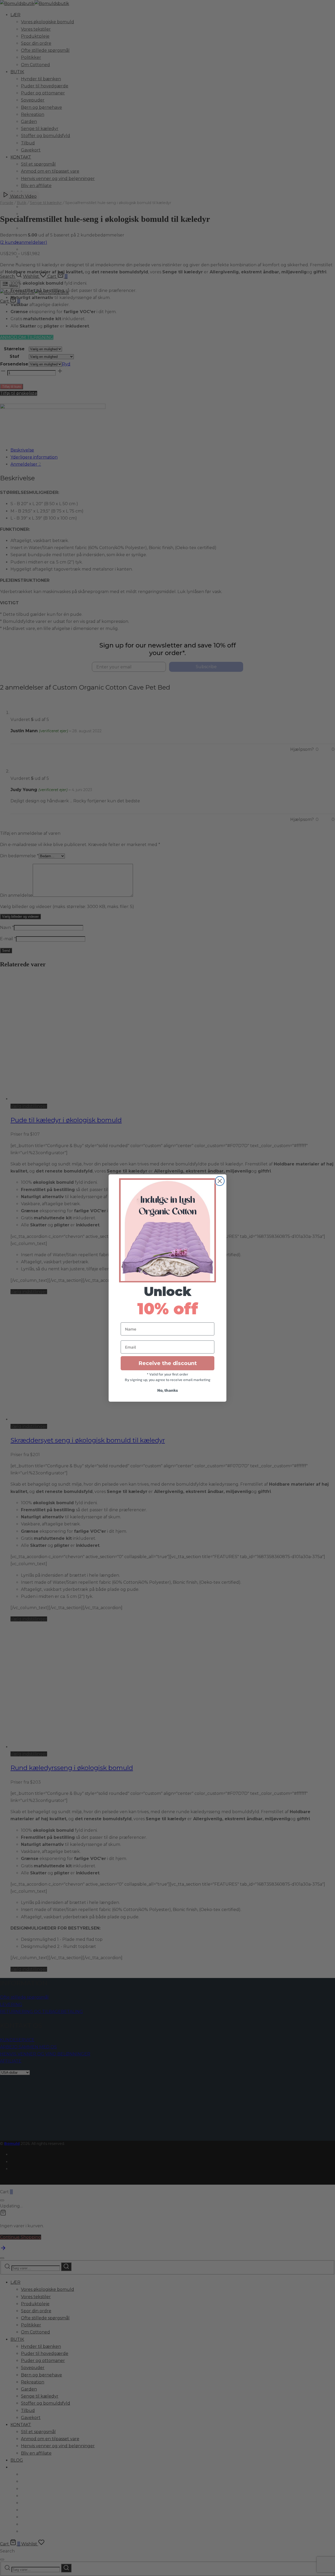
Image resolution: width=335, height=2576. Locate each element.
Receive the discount (168, 1363)
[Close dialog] (220, 1181)
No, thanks (168, 1390)
